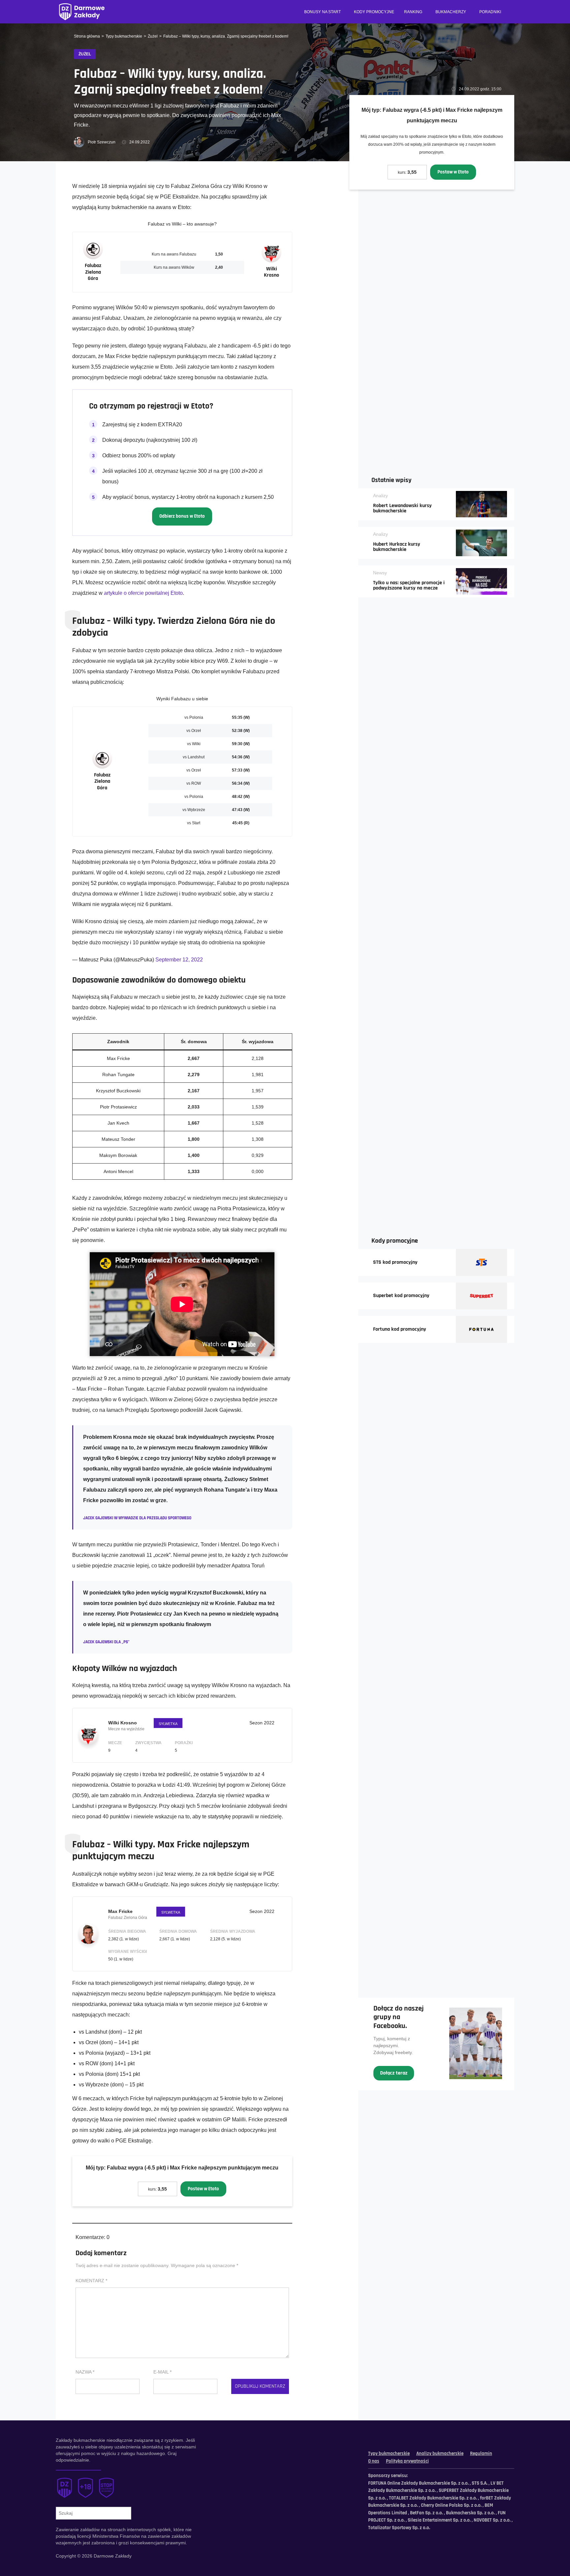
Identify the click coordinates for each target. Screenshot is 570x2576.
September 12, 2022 (179, 960)
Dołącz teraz (394, 2073)
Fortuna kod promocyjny (400, 1329)
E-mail (162, 2372)
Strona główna (87, 36)
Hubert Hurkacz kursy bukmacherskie (397, 547)
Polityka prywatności (407, 2461)
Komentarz (91, 2281)
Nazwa (85, 2372)
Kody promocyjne (374, 12)
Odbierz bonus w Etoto (182, 516)
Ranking (413, 12)
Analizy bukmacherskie (440, 2454)
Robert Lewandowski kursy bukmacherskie (402, 508)
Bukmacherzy (451, 12)
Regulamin (481, 2454)
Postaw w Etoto (453, 172)
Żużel (153, 36)
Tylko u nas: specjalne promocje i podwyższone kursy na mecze (409, 586)
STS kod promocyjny (395, 1262)
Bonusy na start (322, 12)
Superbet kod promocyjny (401, 1296)
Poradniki (490, 12)
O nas (374, 2461)
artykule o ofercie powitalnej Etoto (143, 593)
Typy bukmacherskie (124, 36)
